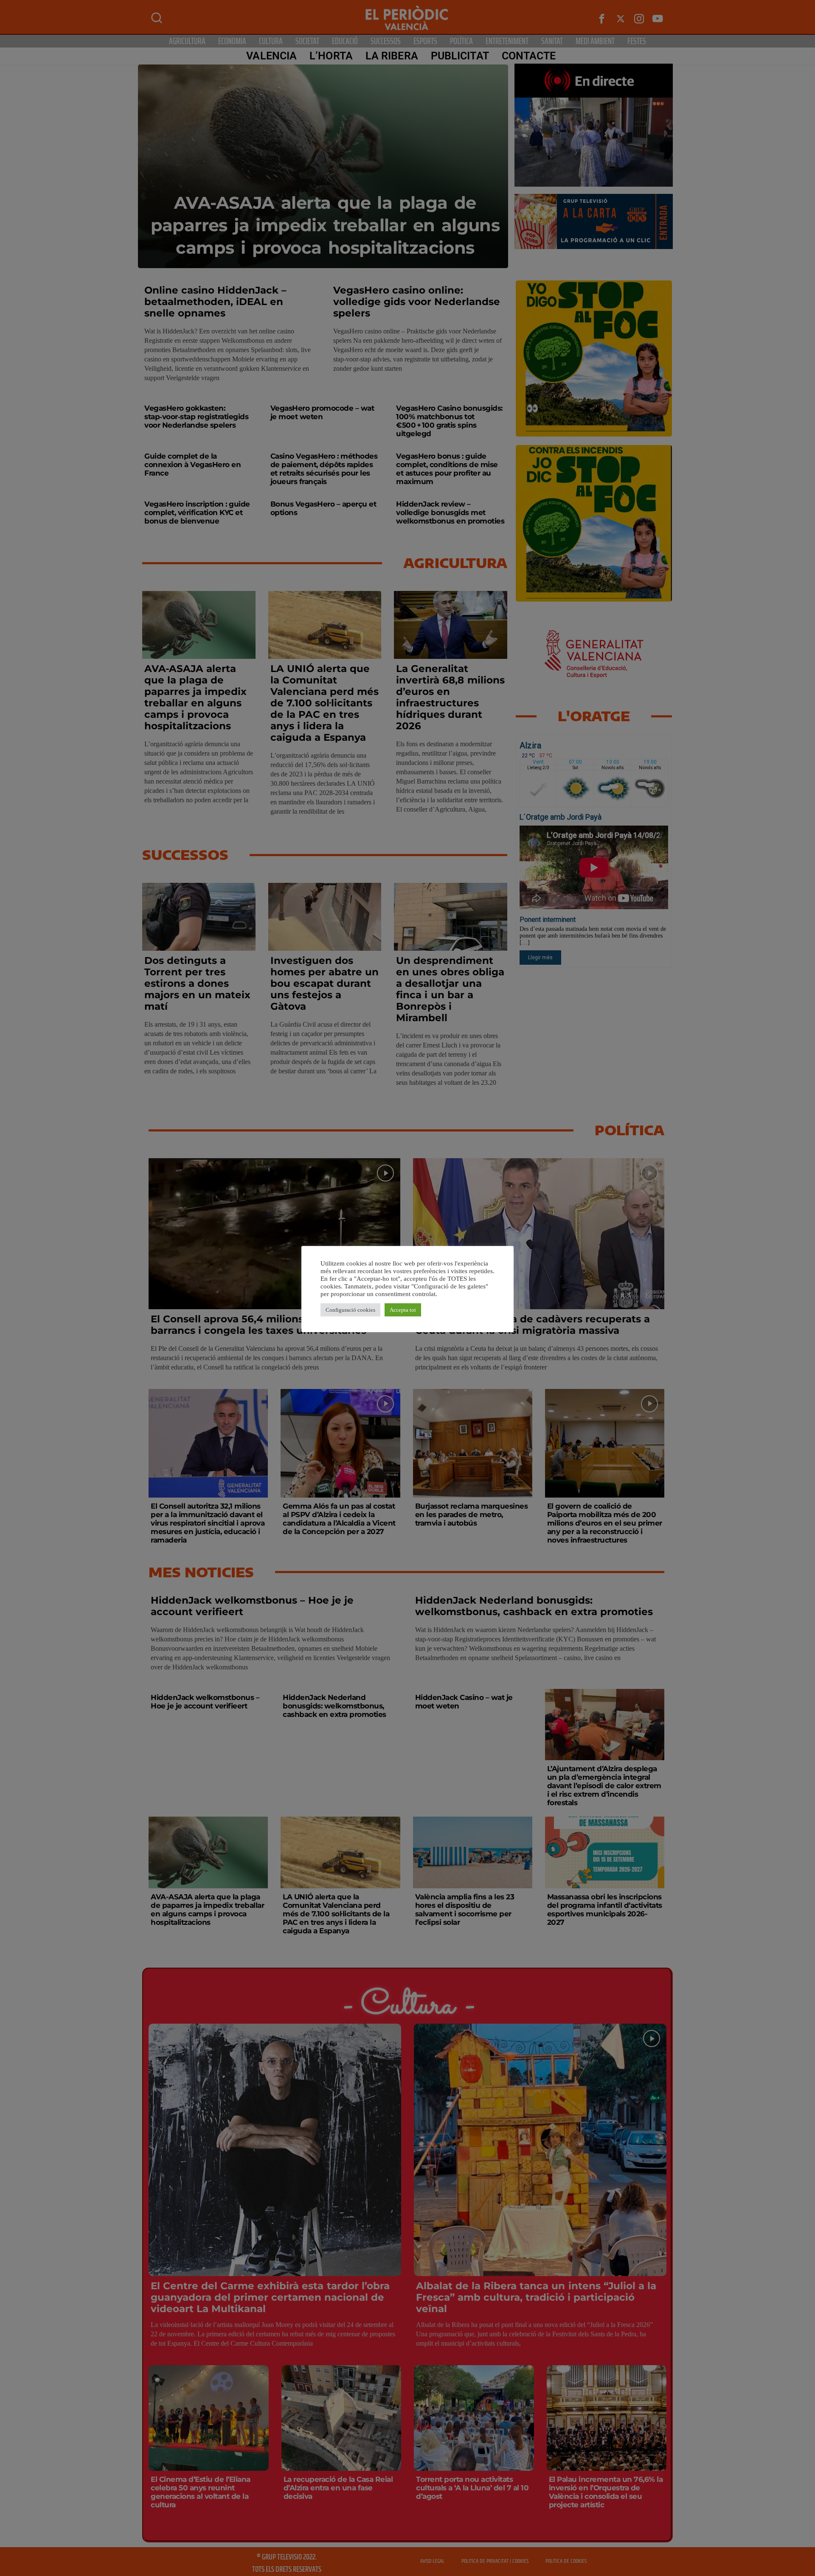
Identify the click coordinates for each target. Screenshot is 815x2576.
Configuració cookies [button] (350, 1310)
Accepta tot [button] (403, 1310)
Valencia (271, 56)
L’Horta (331, 56)
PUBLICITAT (460, 56)
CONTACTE (529, 56)
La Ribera (392, 56)
